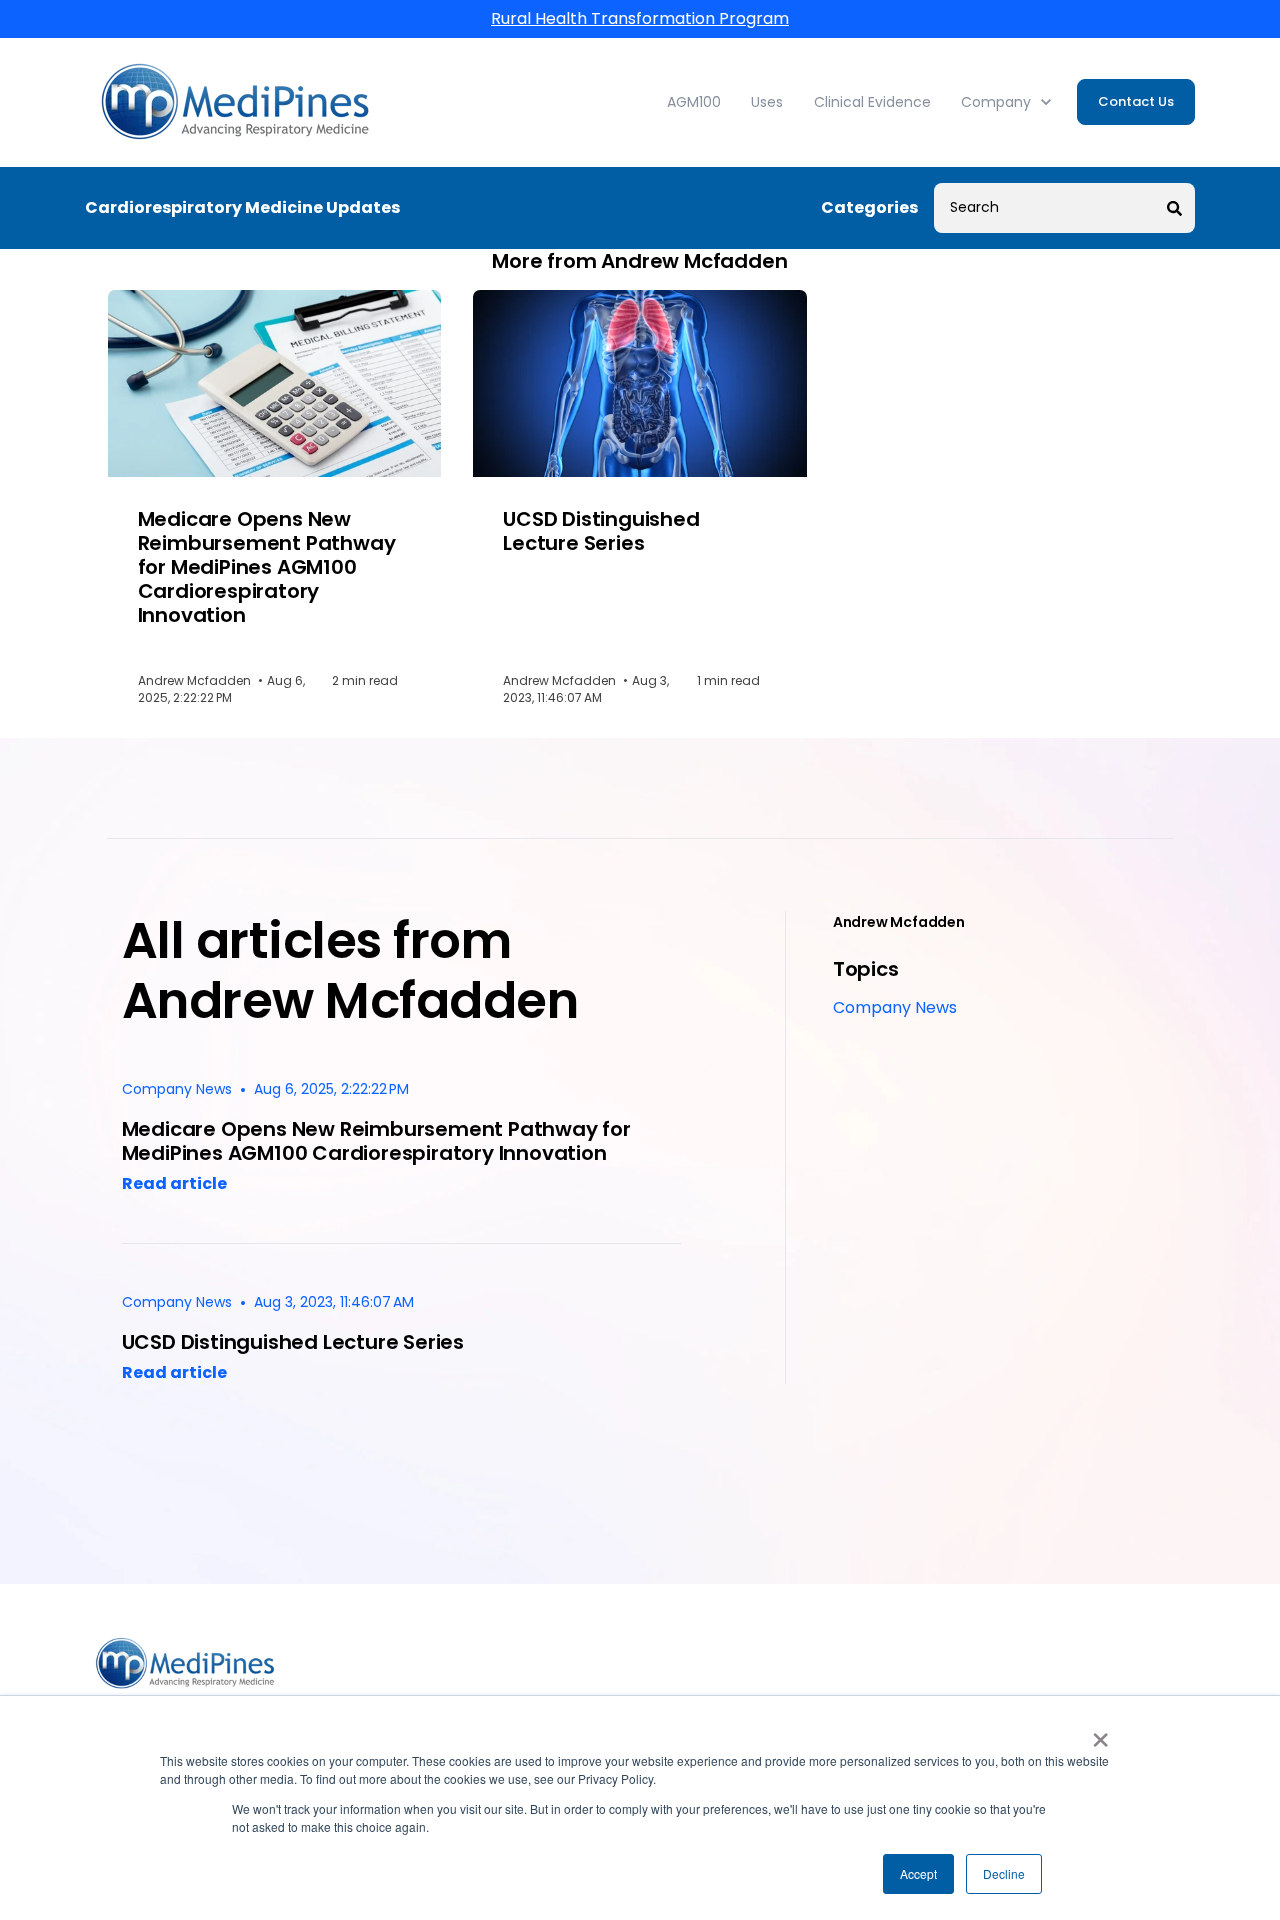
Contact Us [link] (1136, 101)
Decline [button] (1004, 1873)
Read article (174, 1184)
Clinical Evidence (872, 102)
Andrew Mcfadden (899, 922)
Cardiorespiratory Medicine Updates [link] (242, 208)
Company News (895, 1007)
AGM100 (694, 102)
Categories (869, 208)
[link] (235, 101)
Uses (767, 102)
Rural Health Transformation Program (640, 18)
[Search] (1175, 208)
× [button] (1100, 1733)
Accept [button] (918, 1873)
